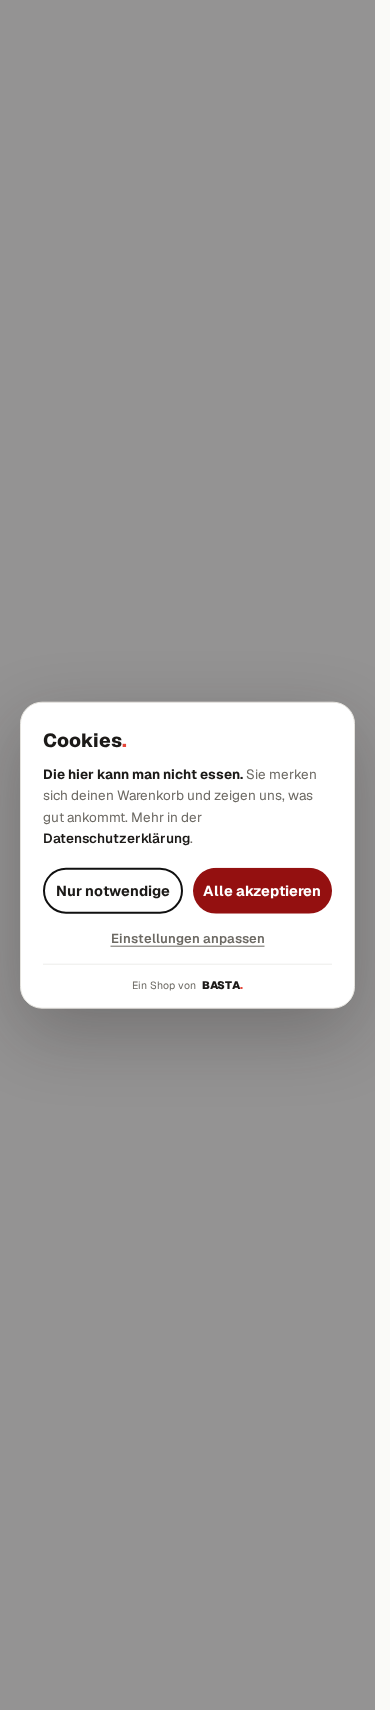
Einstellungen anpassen (188, 938)
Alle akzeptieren (262, 890)
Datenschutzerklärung (116, 838)
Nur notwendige (113, 890)
